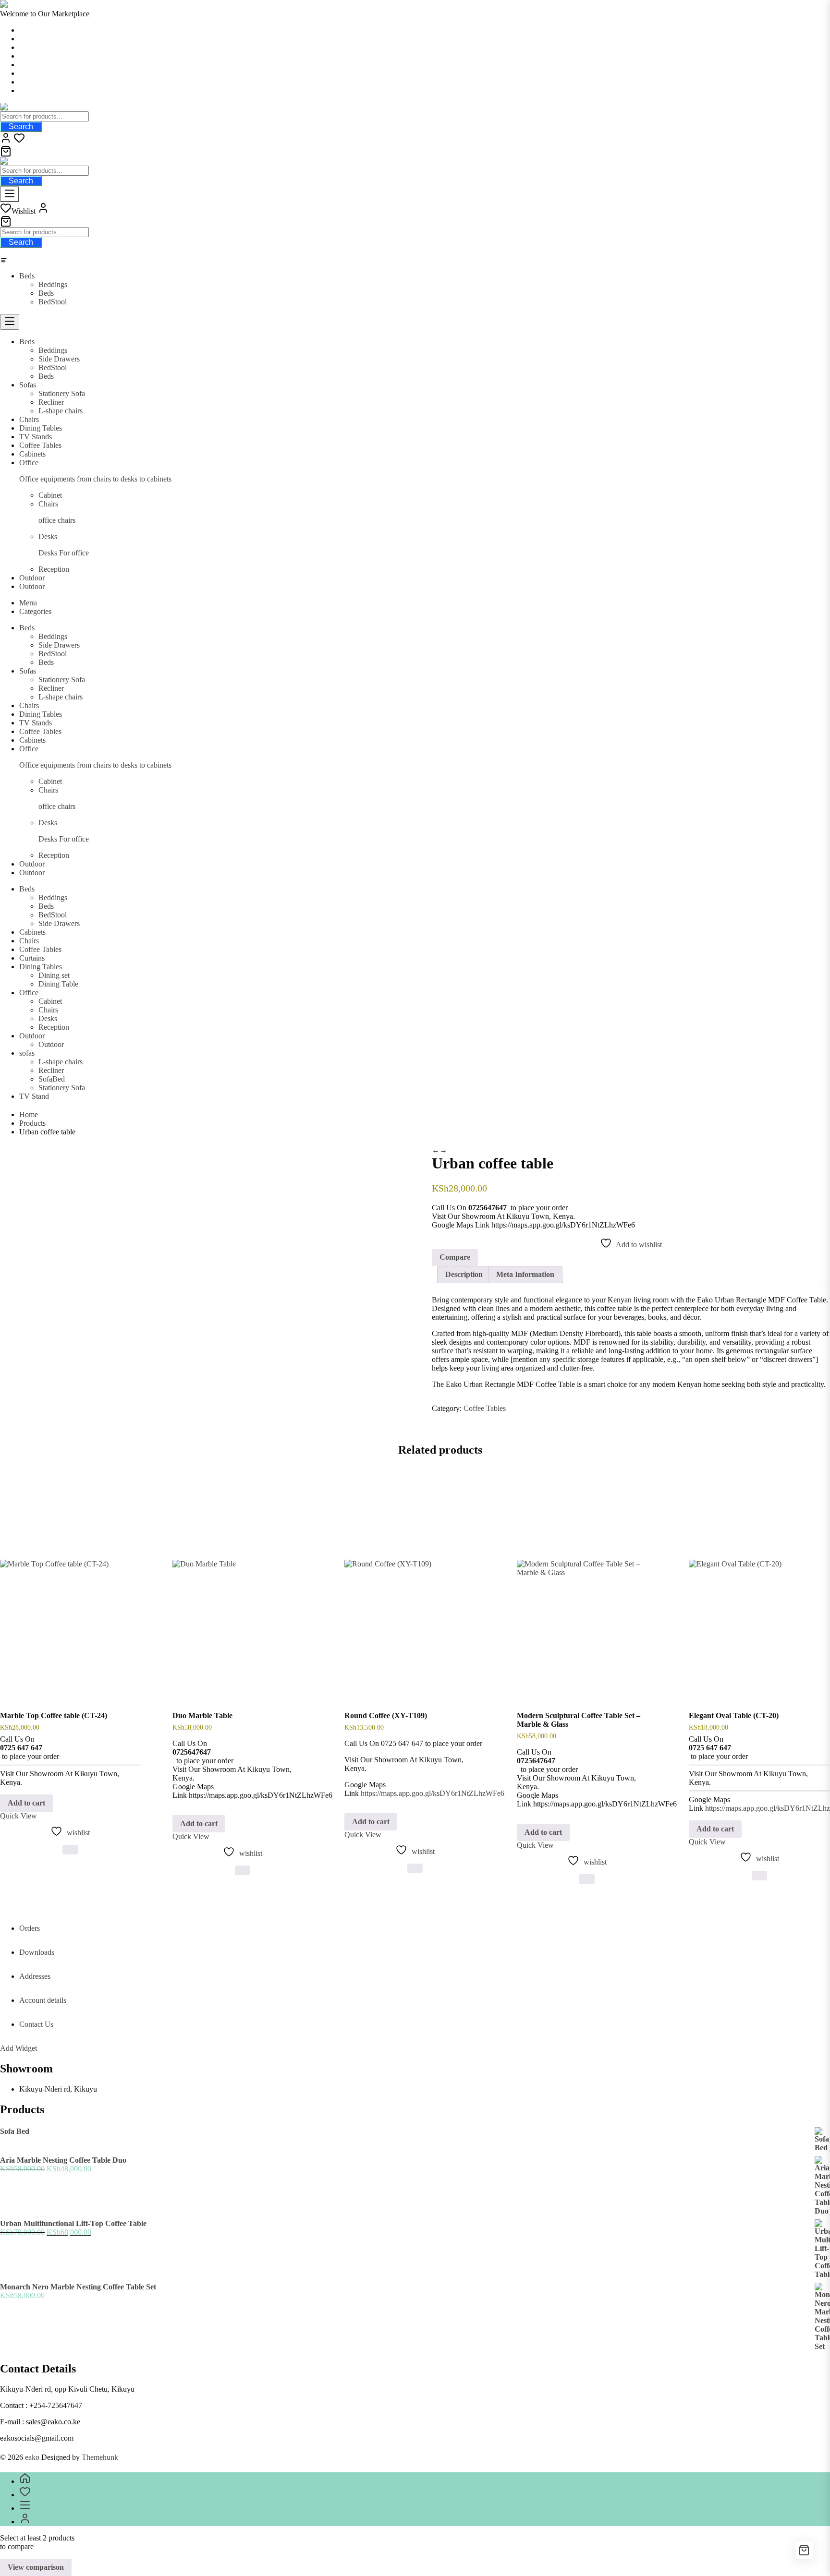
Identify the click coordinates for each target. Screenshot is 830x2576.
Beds (27, 276)
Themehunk (100, 2457)
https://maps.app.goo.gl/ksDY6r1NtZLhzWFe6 (433, 1793)
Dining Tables (41, 967)
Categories (35, 611)
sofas (27, 1053)
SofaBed (52, 1079)
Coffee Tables (40, 949)
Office (29, 993)
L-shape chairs (61, 1062)
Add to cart (26, 1803)
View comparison (36, 2567)
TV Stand (34, 1096)
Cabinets (32, 932)
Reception (54, 1027)
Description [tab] (464, 1274)
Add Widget (18, 2048)
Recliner (51, 1070)
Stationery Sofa (62, 1088)
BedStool (53, 302)
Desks (48, 1018)
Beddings (53, 284)
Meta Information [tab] (525, 1274)
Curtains (32, 958)
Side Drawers (59, 923)
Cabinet (50, 1001)
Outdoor (32, 1036)
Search (21, 126)
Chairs (29, 941)
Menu (28, 603)
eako (32, 2457)
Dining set (54, 975)
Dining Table (58, 984)
